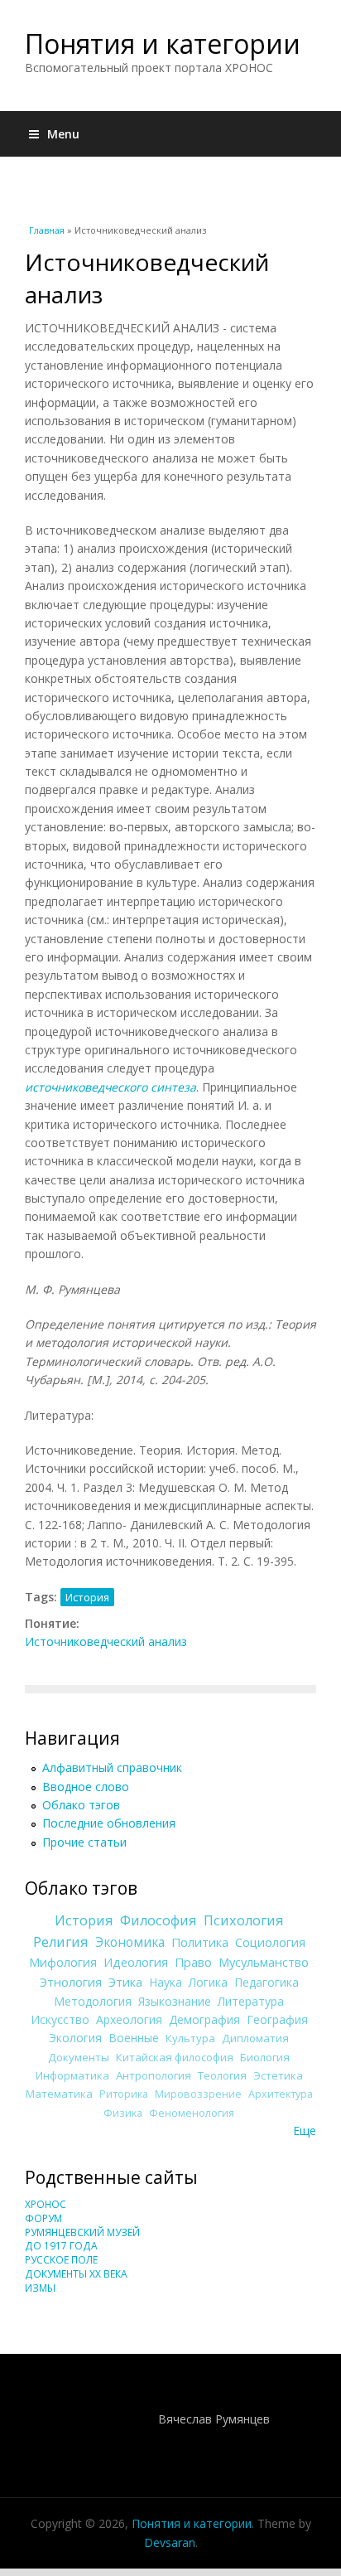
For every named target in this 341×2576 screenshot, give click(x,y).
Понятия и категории (163, 44)
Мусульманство (264, 1962)
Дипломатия (255, 2038)
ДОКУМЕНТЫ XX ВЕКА (76, 2274)
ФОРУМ (43, 2218)
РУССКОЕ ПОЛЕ (61, 2260)
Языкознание (175, 2001)
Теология (222, 2075)
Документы (79, 2057)
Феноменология (192, 2113)
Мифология (63, 1962)
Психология (244, 1920)
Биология (265, 2057)
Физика (123, 2113)
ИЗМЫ (40, 2288)
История (87, 1597)
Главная (47, 230)
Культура (190, 2038)
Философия (158, 1920)
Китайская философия (175, 2057)
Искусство (60, 2019)
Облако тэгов (81, 1805)
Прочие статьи (84, 1842)
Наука (166, 1982)
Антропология (154, 2075)
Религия (61, 1942)
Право (193, 1962)
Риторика (124, 2094)
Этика (125, 1982)
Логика (208, 1982)
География (277, 2019)
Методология (93, 2001)
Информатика (72, 2075)
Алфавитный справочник (112, 1767)
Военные (134, 2038)
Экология (75, 2038)
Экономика (130, 1942)
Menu (63, 134)
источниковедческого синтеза (110, 1087)
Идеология (136, 1962)
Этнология (71, 1982)
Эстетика (278, 2075)
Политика (200, 1942)
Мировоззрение (198, 2094)
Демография (204, 2019)
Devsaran (170, 2542)
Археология (129, 2019)
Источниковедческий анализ (106, 1641)
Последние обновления (109, 1823)
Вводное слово (86, 1787)
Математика (59, 2094)
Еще (305, 2131)
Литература (251, 2001)
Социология (270, 1942)
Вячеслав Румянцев (214, 2419)
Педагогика (267, 1982)
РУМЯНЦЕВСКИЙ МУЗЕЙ (82, 2232)
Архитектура (281, 2094)
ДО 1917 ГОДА (61, 2246)
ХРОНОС (46, 2204)
